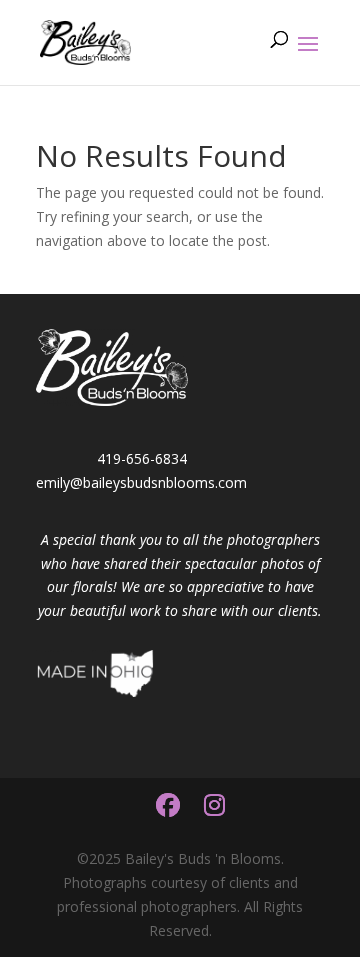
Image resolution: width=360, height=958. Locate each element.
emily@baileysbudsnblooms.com (141, 482)
